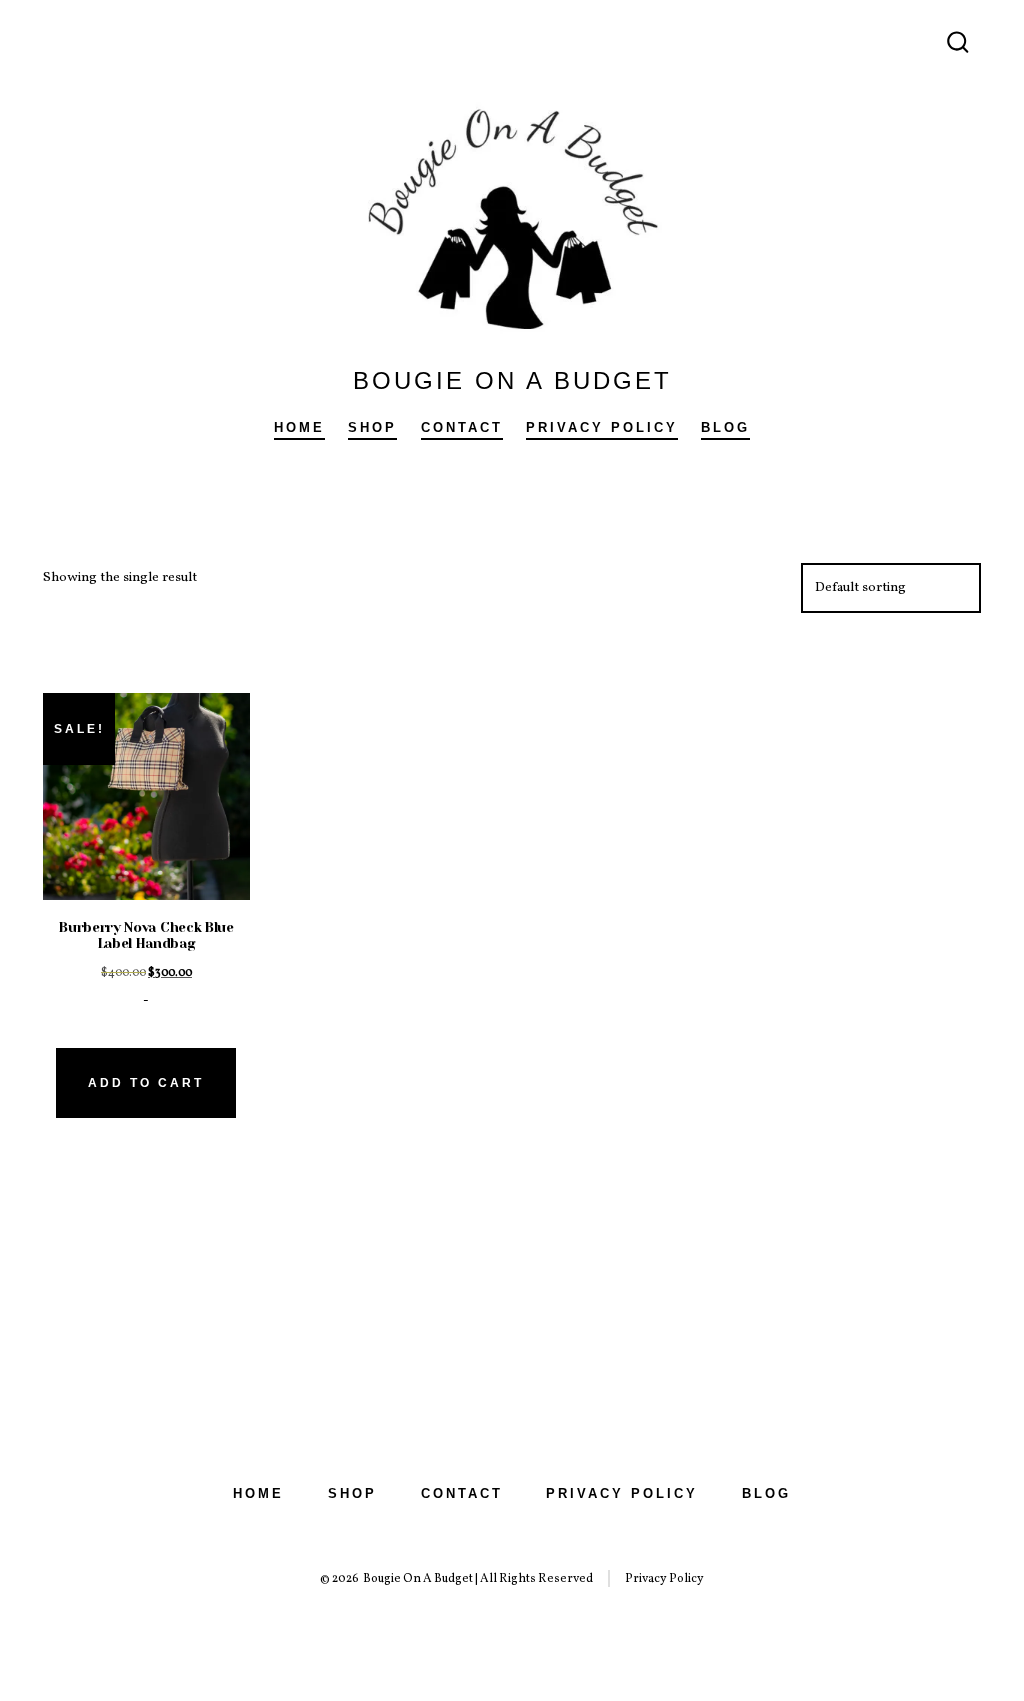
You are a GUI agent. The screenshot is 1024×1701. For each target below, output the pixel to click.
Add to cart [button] (146, 1083)
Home (299, 427)
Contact (462, 427)
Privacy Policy (602, 427)
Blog (725, 427)
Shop (372, 427)
